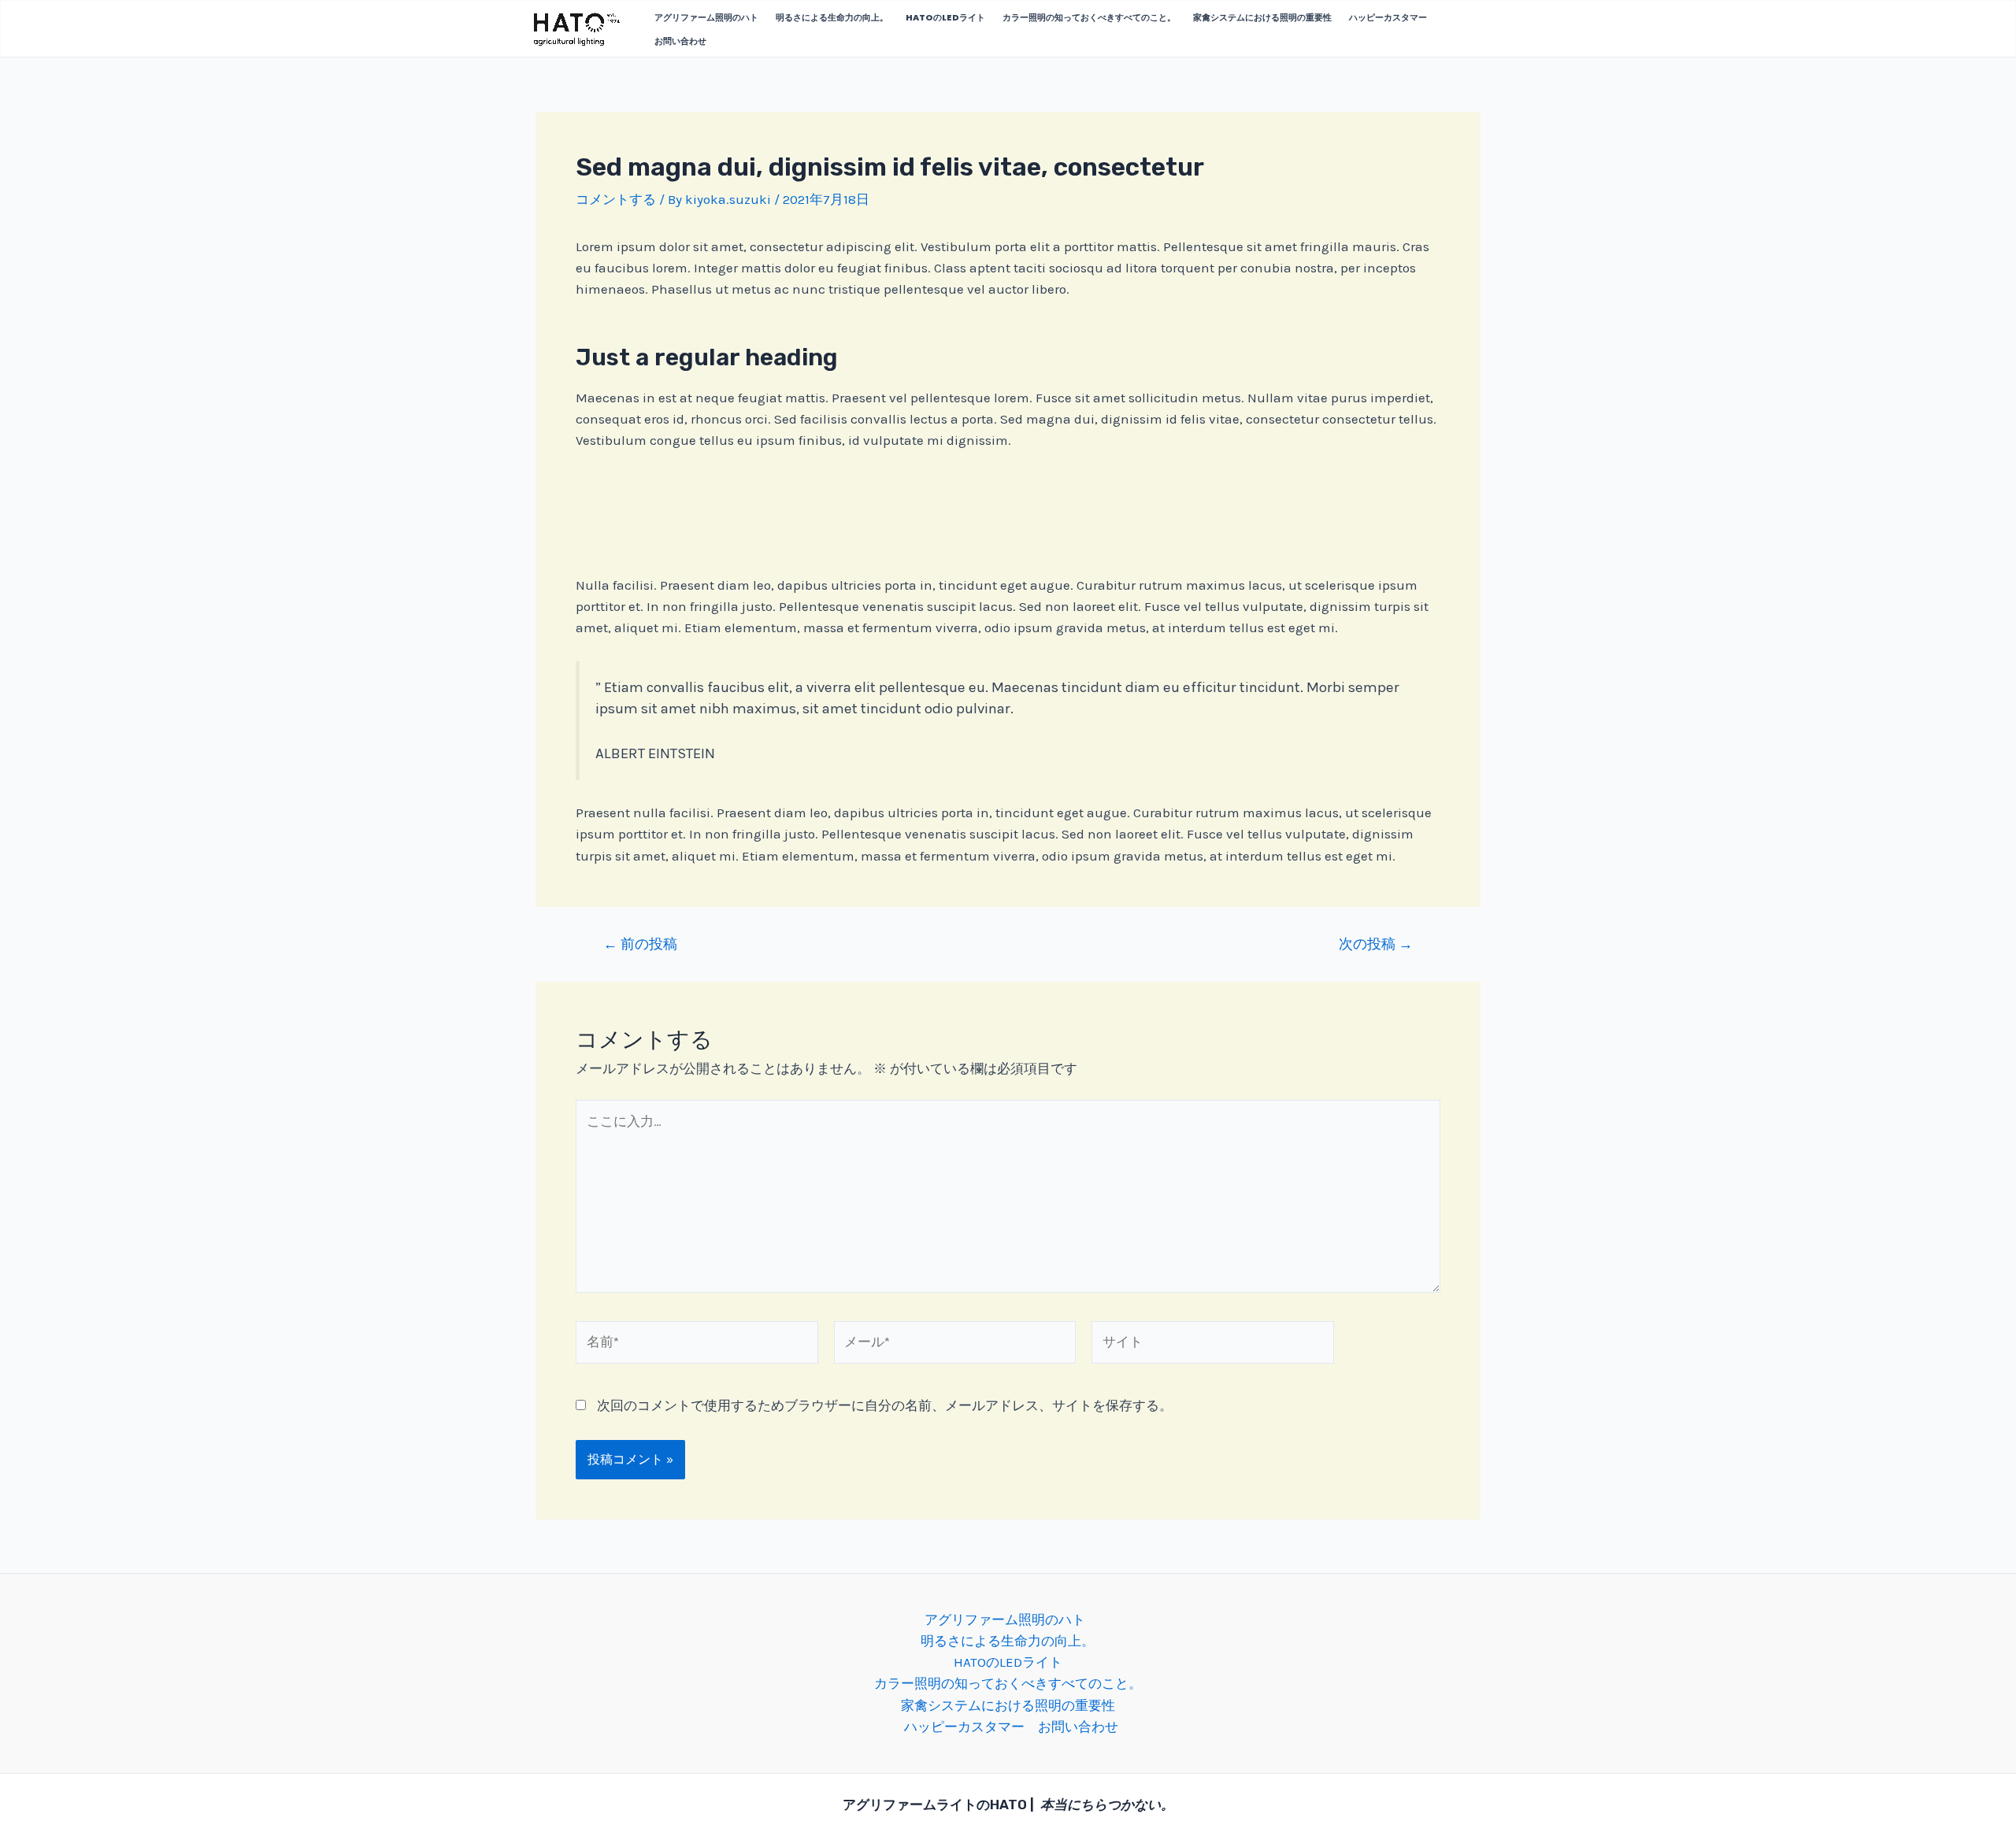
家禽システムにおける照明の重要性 (1262, 17)
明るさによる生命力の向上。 (832, 17)
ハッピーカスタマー (1388, 17)
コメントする (616, 199)
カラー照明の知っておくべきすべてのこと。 (1089, 17)
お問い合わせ (680, 41)
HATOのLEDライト (945, 17)
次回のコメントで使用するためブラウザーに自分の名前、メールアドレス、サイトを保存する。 (885, 1405)
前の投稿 (640, 944)
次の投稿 (1376, 944)
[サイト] (1213, 1345)
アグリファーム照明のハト (706, 17)
